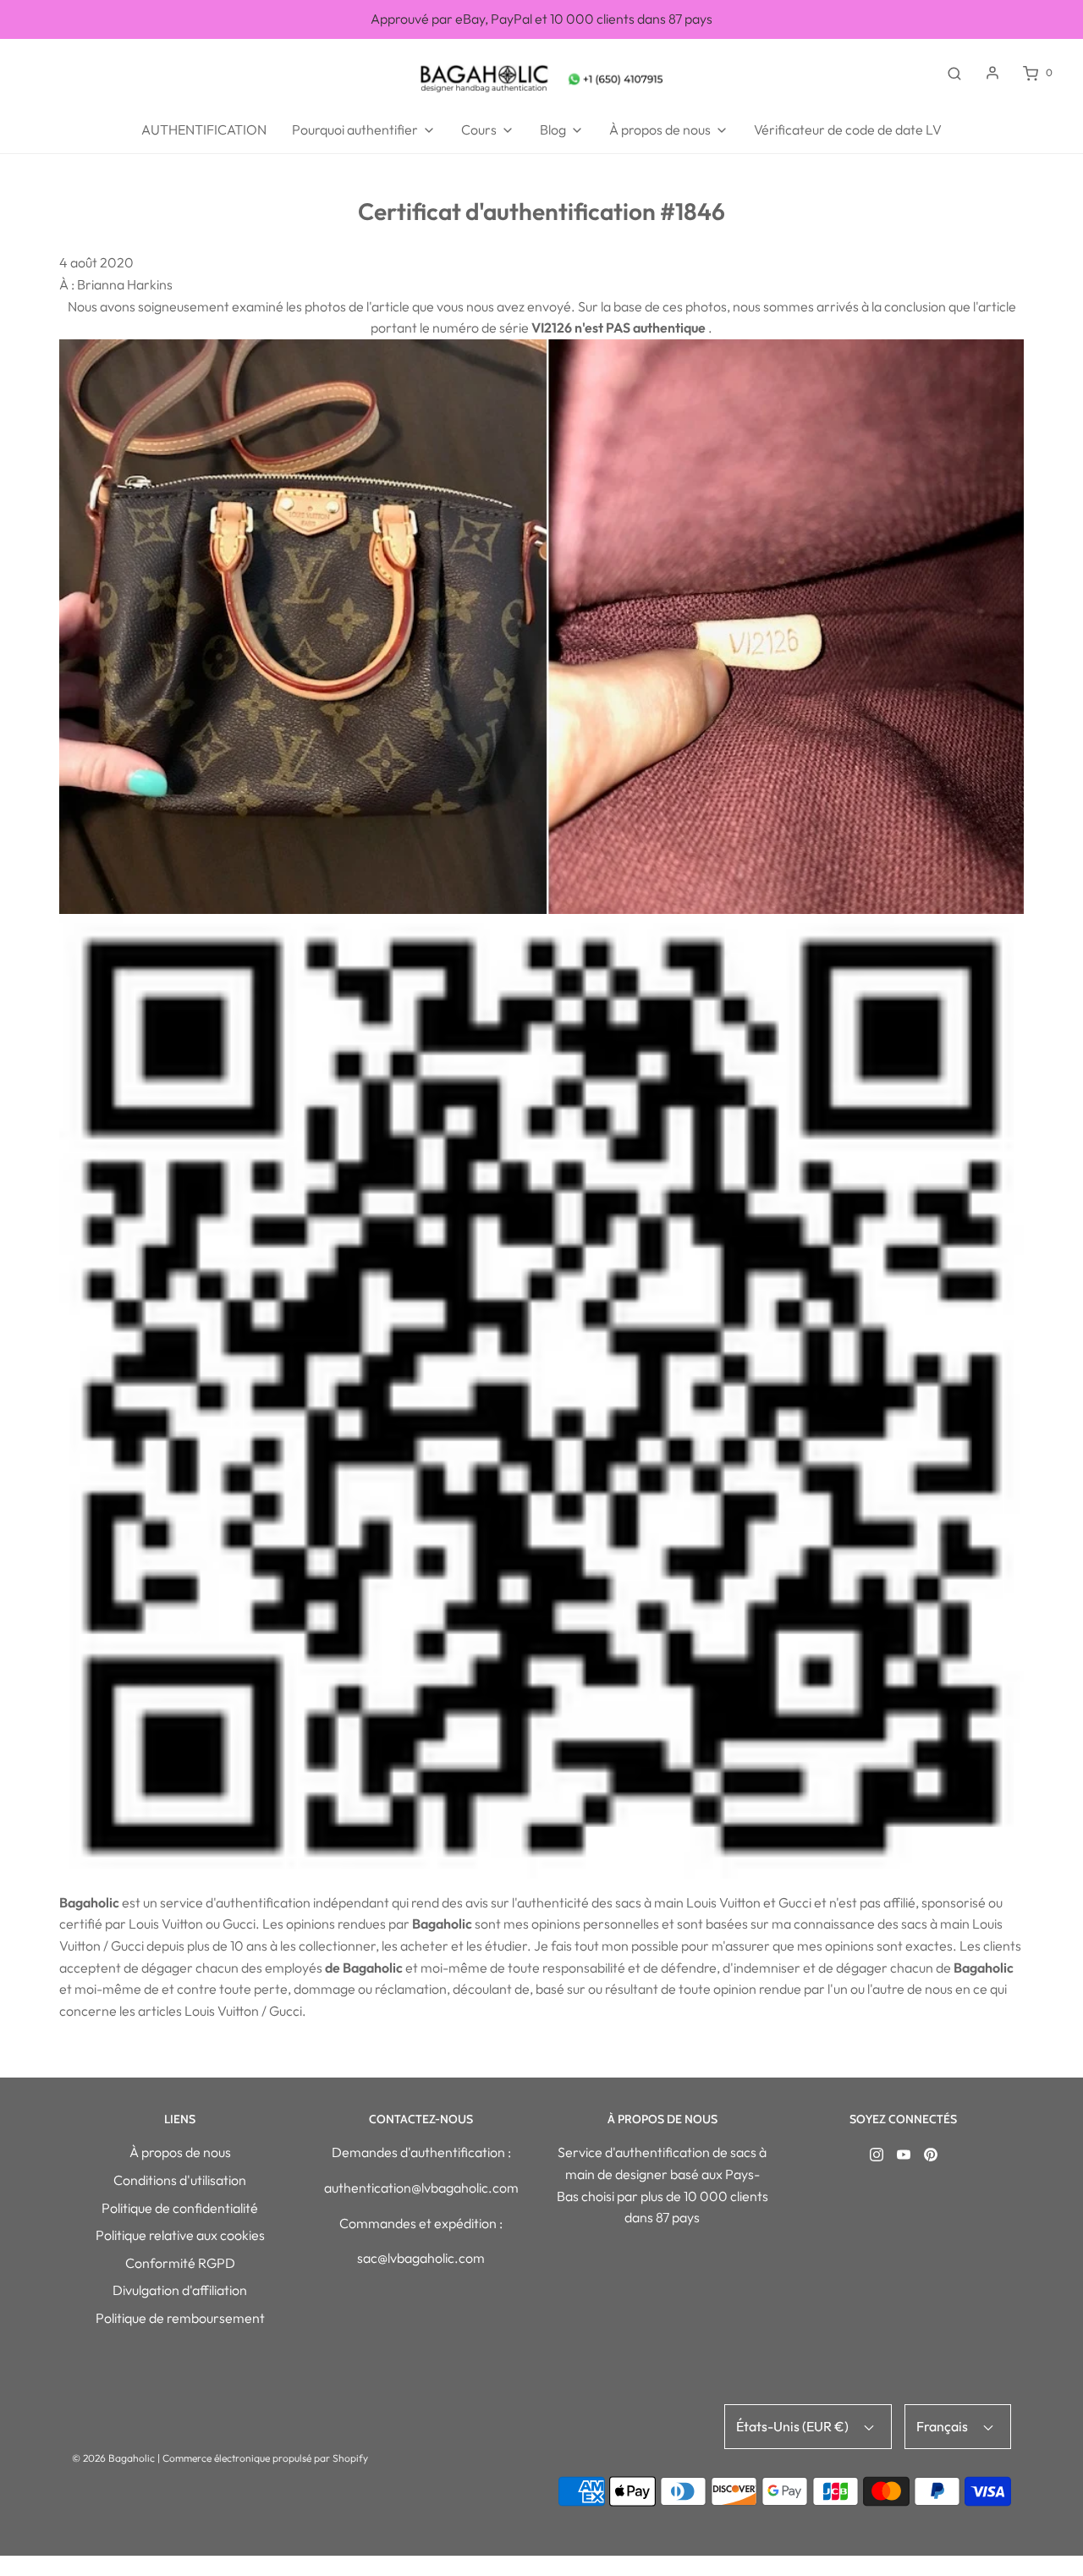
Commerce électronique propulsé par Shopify (265, 2458)
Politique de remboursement (180, 2318)
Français (943, 2426)
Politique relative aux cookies (180, 2235)
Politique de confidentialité (180, 2208)
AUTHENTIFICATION (204, 129)
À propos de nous (180, 2152)
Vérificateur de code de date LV (848, 129)
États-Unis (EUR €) (794, 2426)
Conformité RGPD (180, 2263)
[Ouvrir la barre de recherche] (954, 73)
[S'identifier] (992, 73)
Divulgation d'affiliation (180, 2290)
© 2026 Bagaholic (113, 2458)
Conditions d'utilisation (180, 2180)
